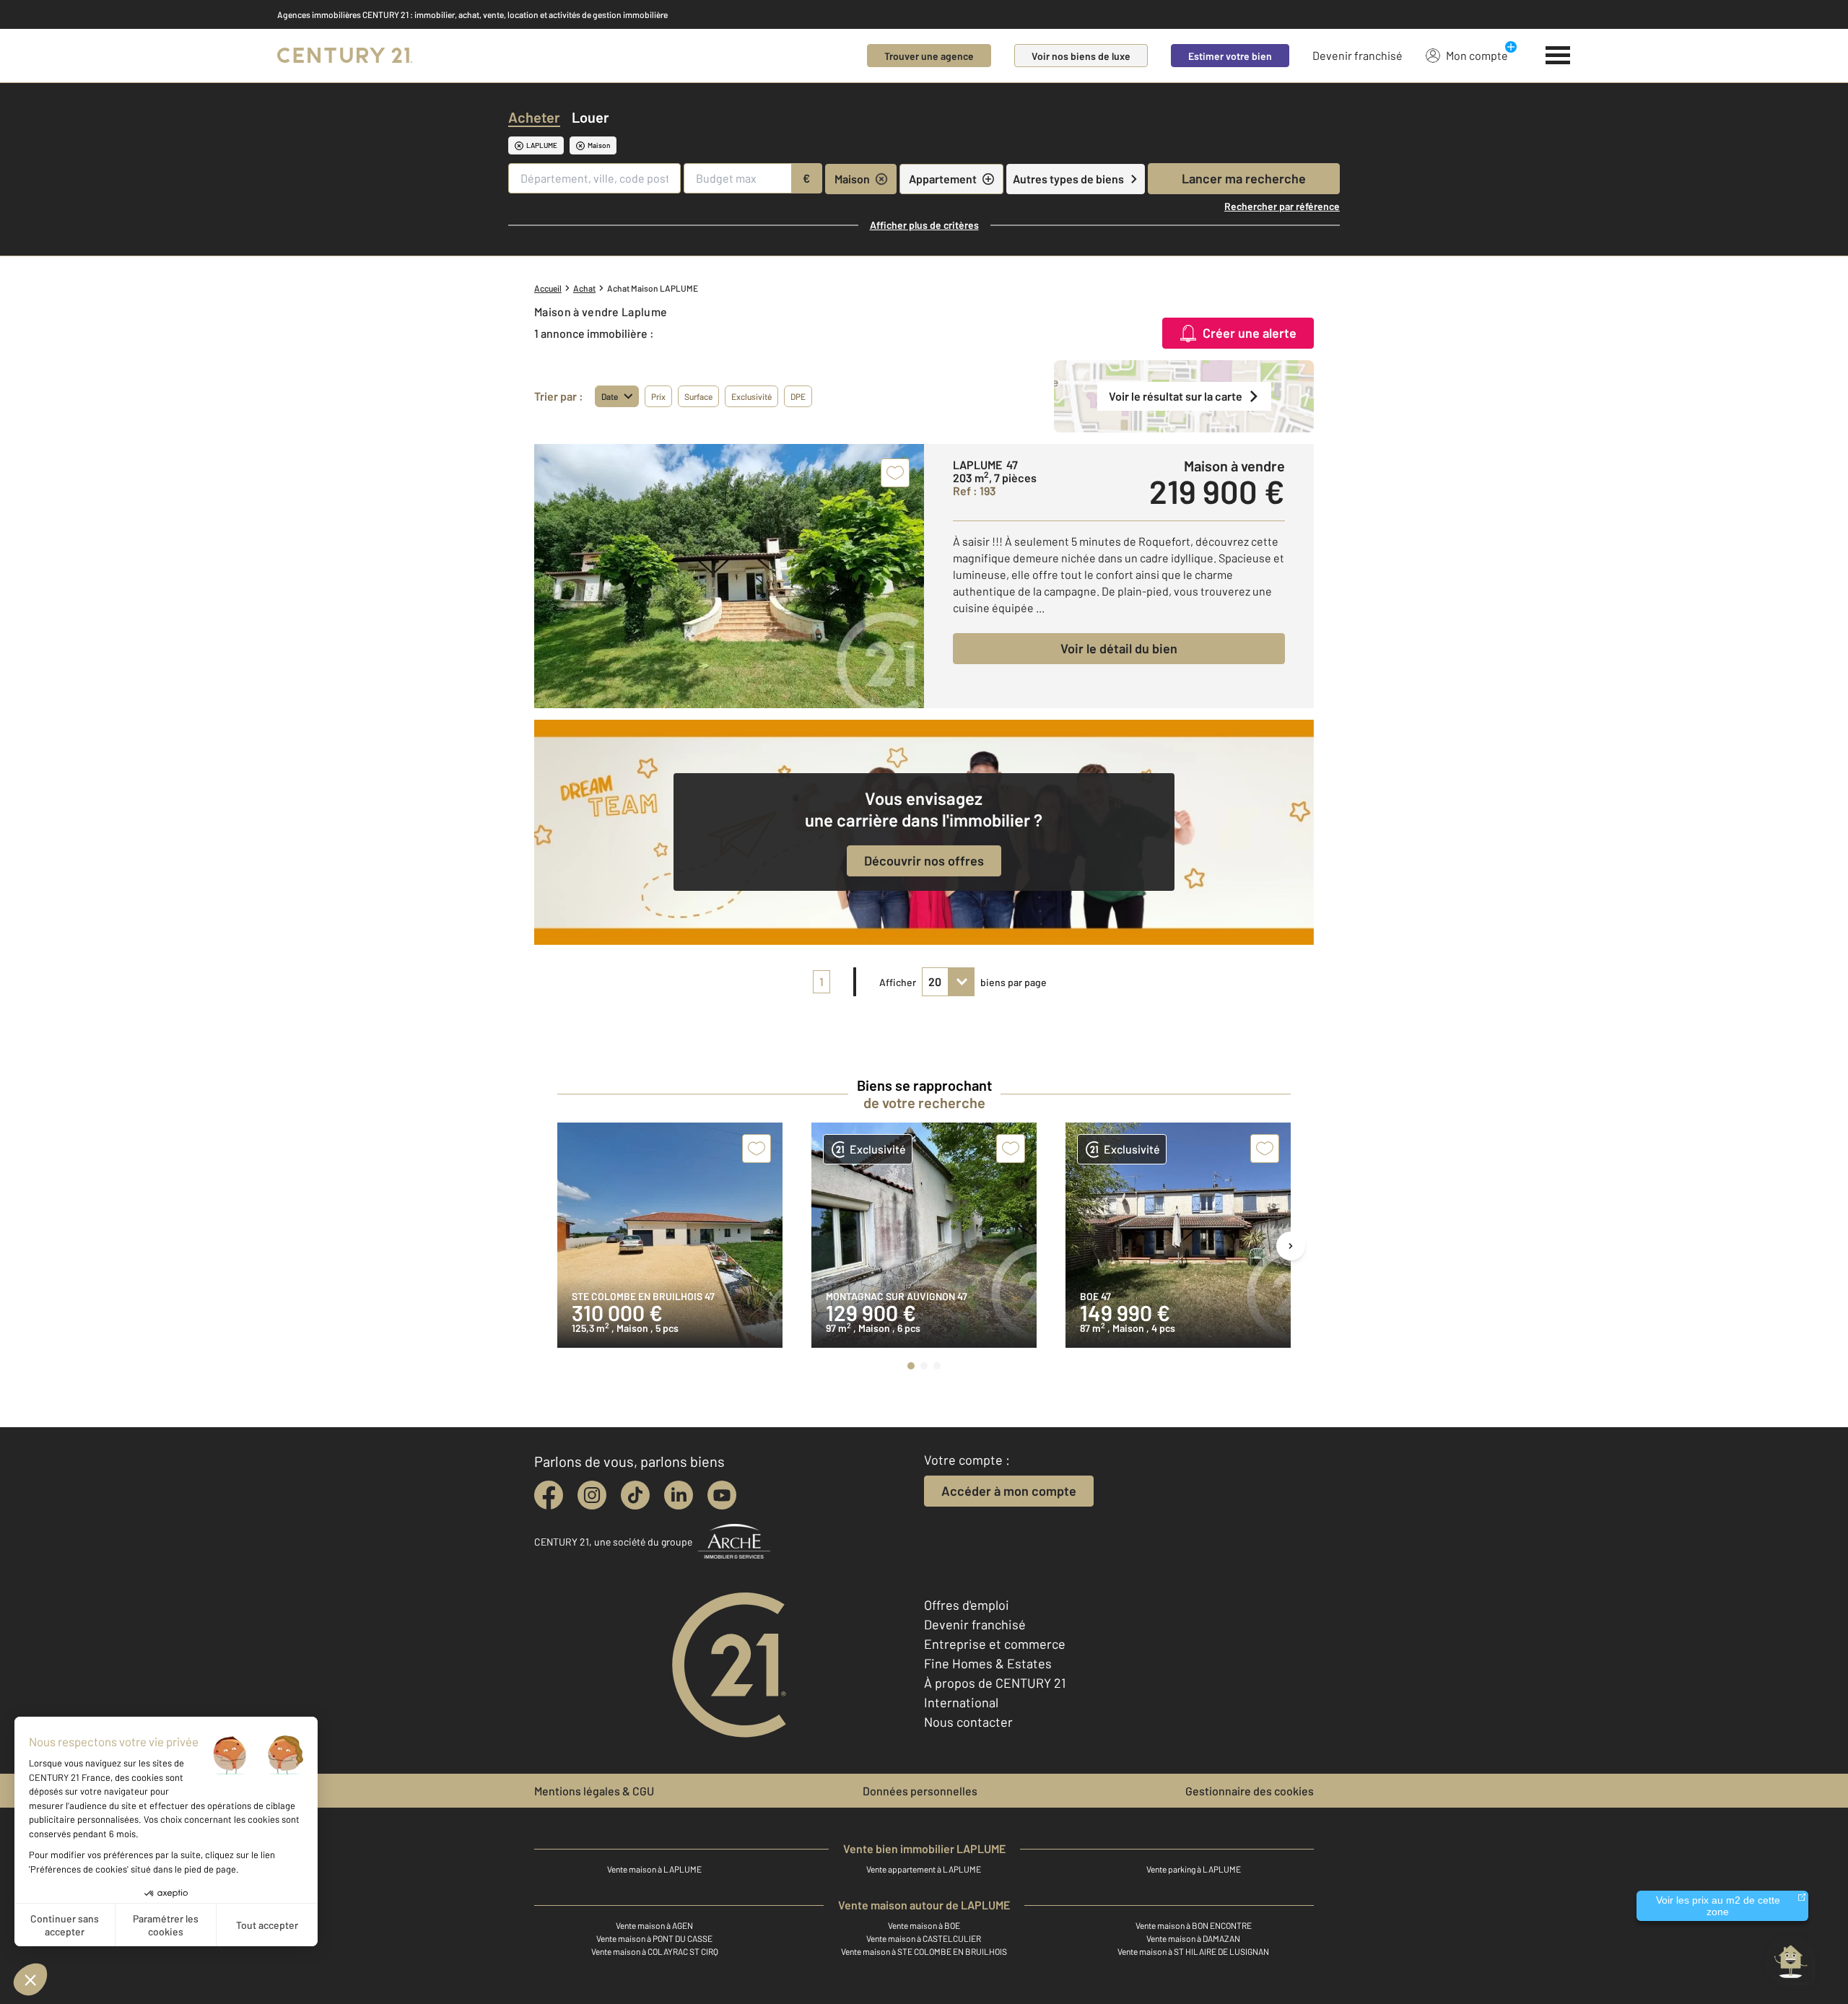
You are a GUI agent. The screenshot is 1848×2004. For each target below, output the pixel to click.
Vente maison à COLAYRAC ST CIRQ (655, 1951)
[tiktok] (635, 1495)
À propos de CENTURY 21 (995, 1683)
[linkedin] (679, 1495)
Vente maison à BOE (924, 1925)
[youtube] (722, 1495)
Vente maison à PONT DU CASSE (654, 1938)
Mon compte (1477, 55)
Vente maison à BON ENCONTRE (1194, 1925)
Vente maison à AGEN (654, 1925)
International (961, 1702)
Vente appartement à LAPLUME (924, 1869)
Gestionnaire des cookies (1250, 1791)
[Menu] (1558, 56)
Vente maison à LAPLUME (654, 1869)
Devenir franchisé (1357, 55)
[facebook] (549, 1495)
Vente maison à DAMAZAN (1193, 1938)
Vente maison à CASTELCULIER (924, 1938)
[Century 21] (345, 56)
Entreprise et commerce (995, 1644)
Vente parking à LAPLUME (1194, 1869)
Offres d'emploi (967, 1605)
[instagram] (592, 1495)
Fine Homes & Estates (988, 1663)
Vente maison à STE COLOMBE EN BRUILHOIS (924, 1951)
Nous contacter (968, 1722)
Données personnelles (920, 1791)
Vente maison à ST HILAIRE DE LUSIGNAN (1193, 1951)
